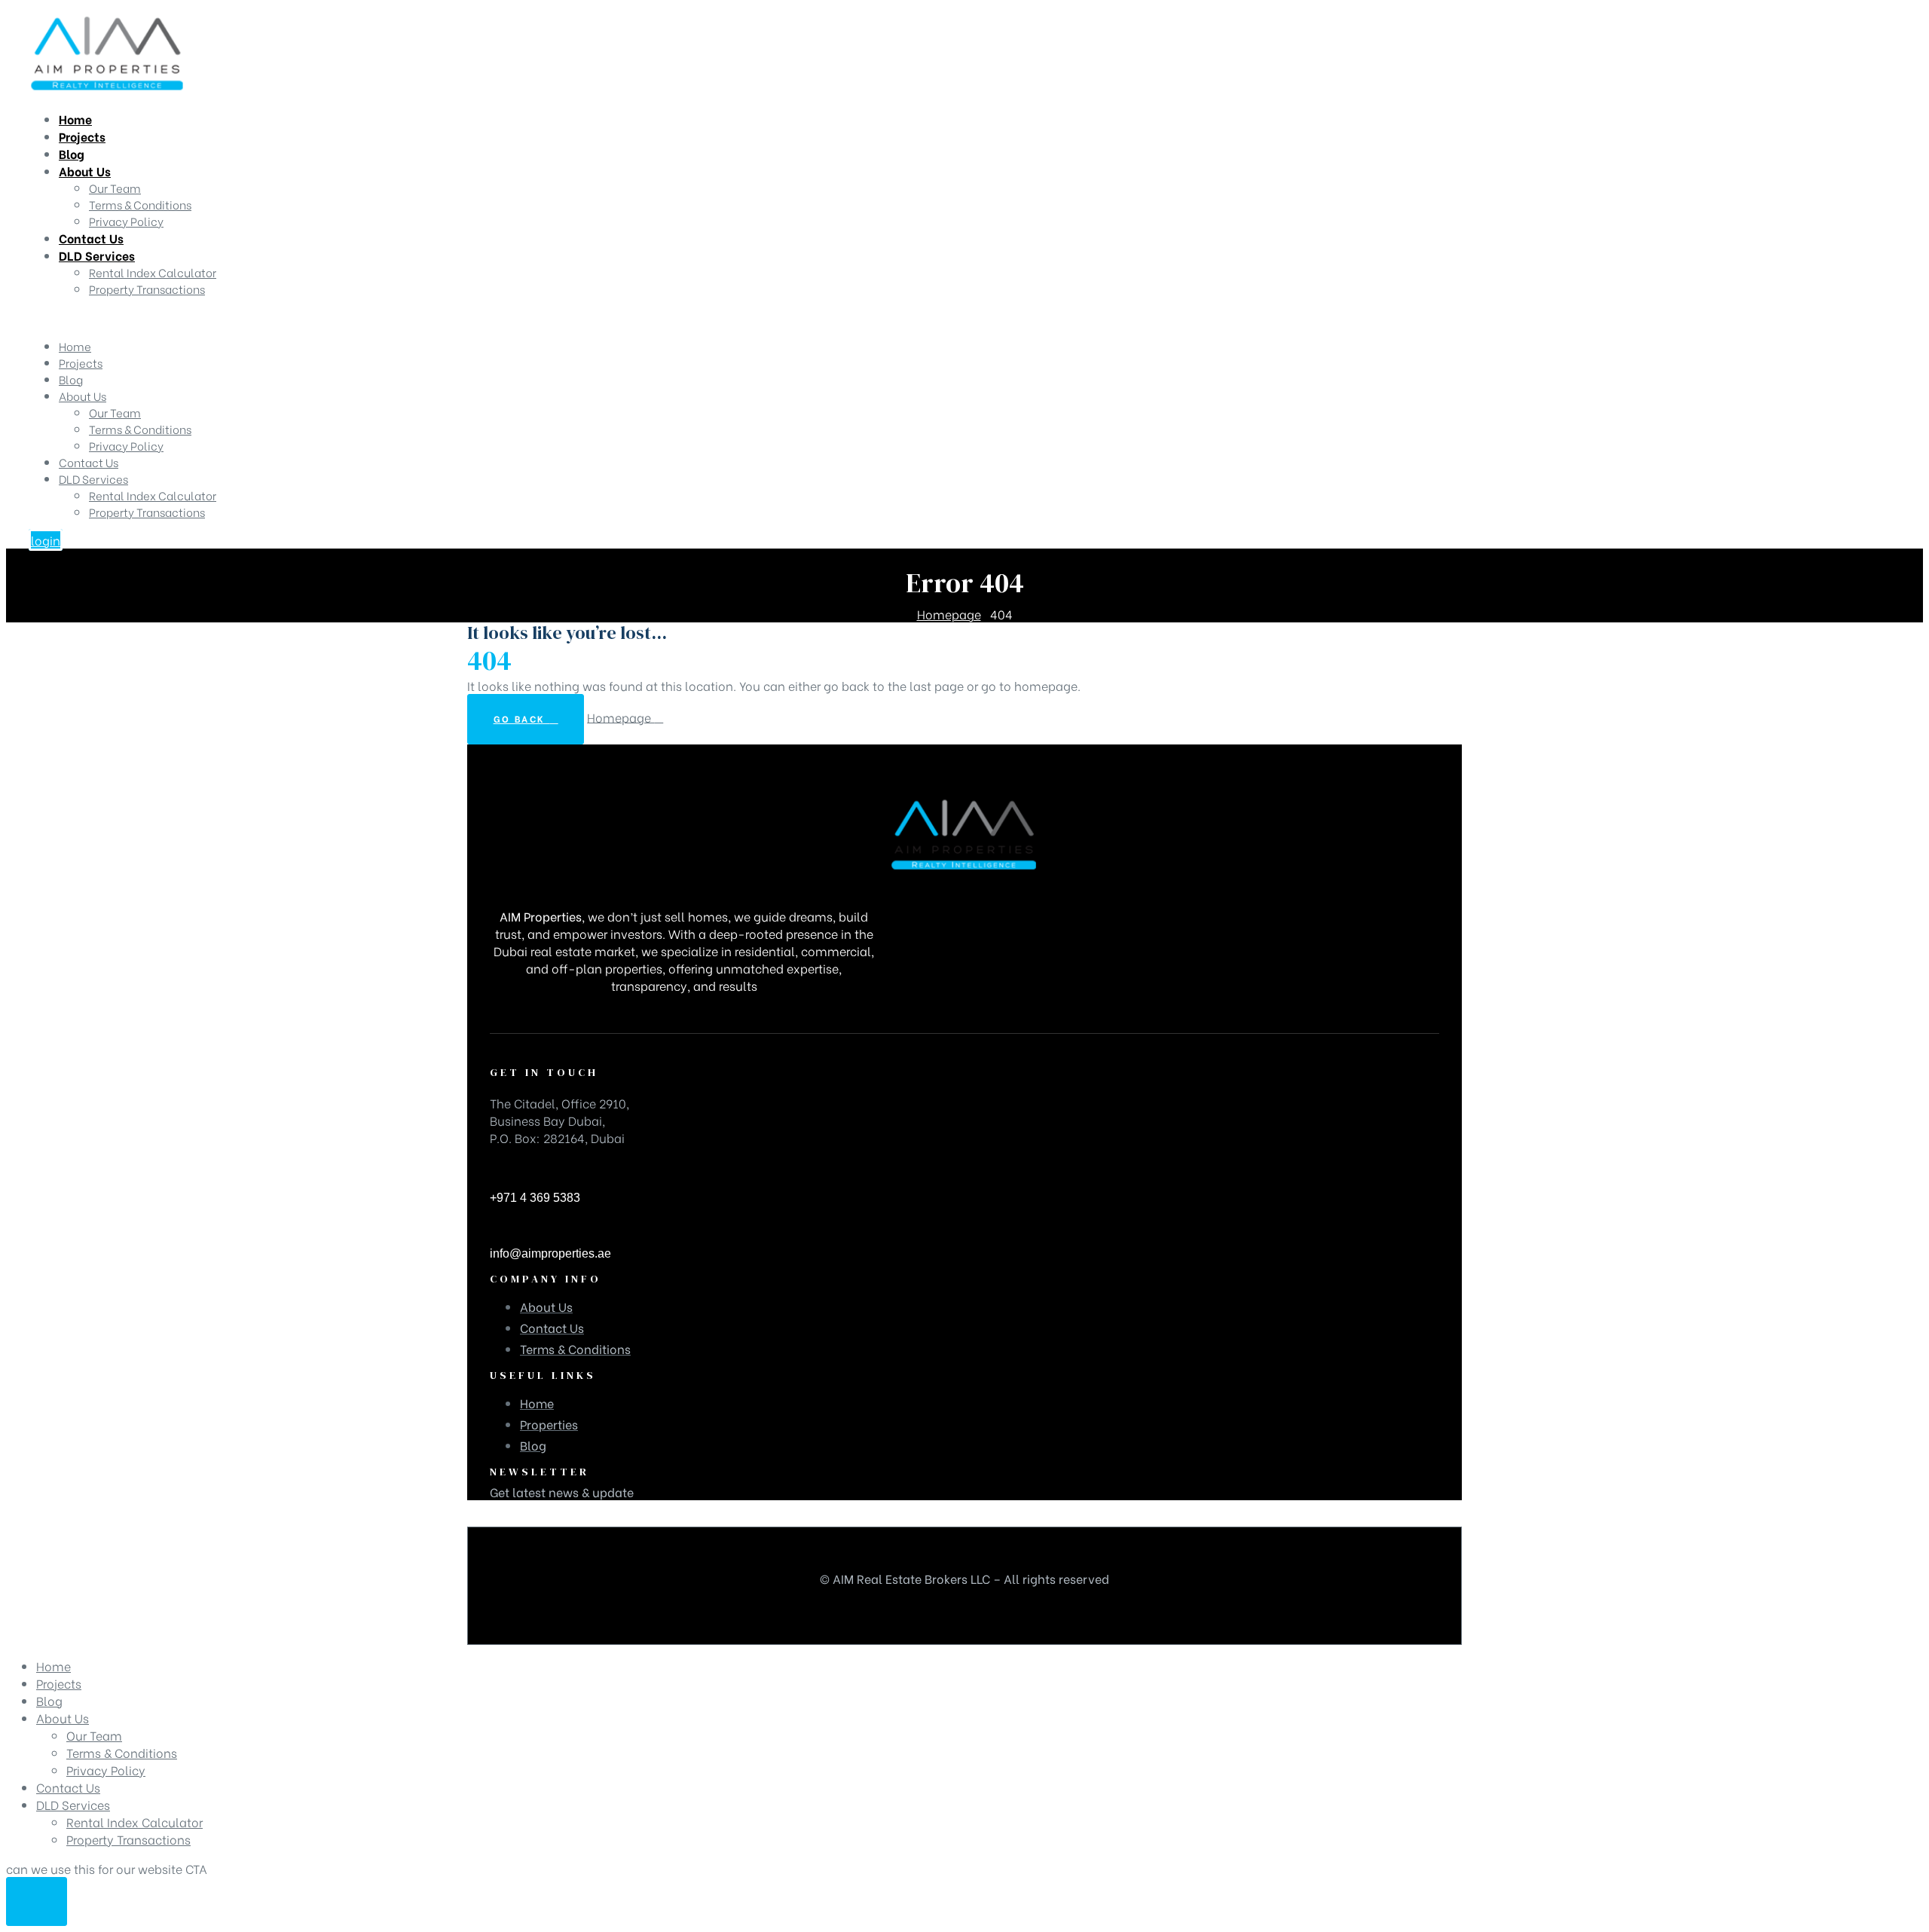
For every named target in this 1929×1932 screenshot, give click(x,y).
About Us (83, 396)
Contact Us (89, 462)
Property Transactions (147, 512)
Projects (81, 362)
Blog (71, 379)
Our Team (115, 412)
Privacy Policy (126, 445)
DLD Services (93, 478)
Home (75, 346)
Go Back (522, 718)
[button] (46, 540)
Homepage (621, 716)
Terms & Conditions (140, 429)
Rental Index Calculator (153, 495)
